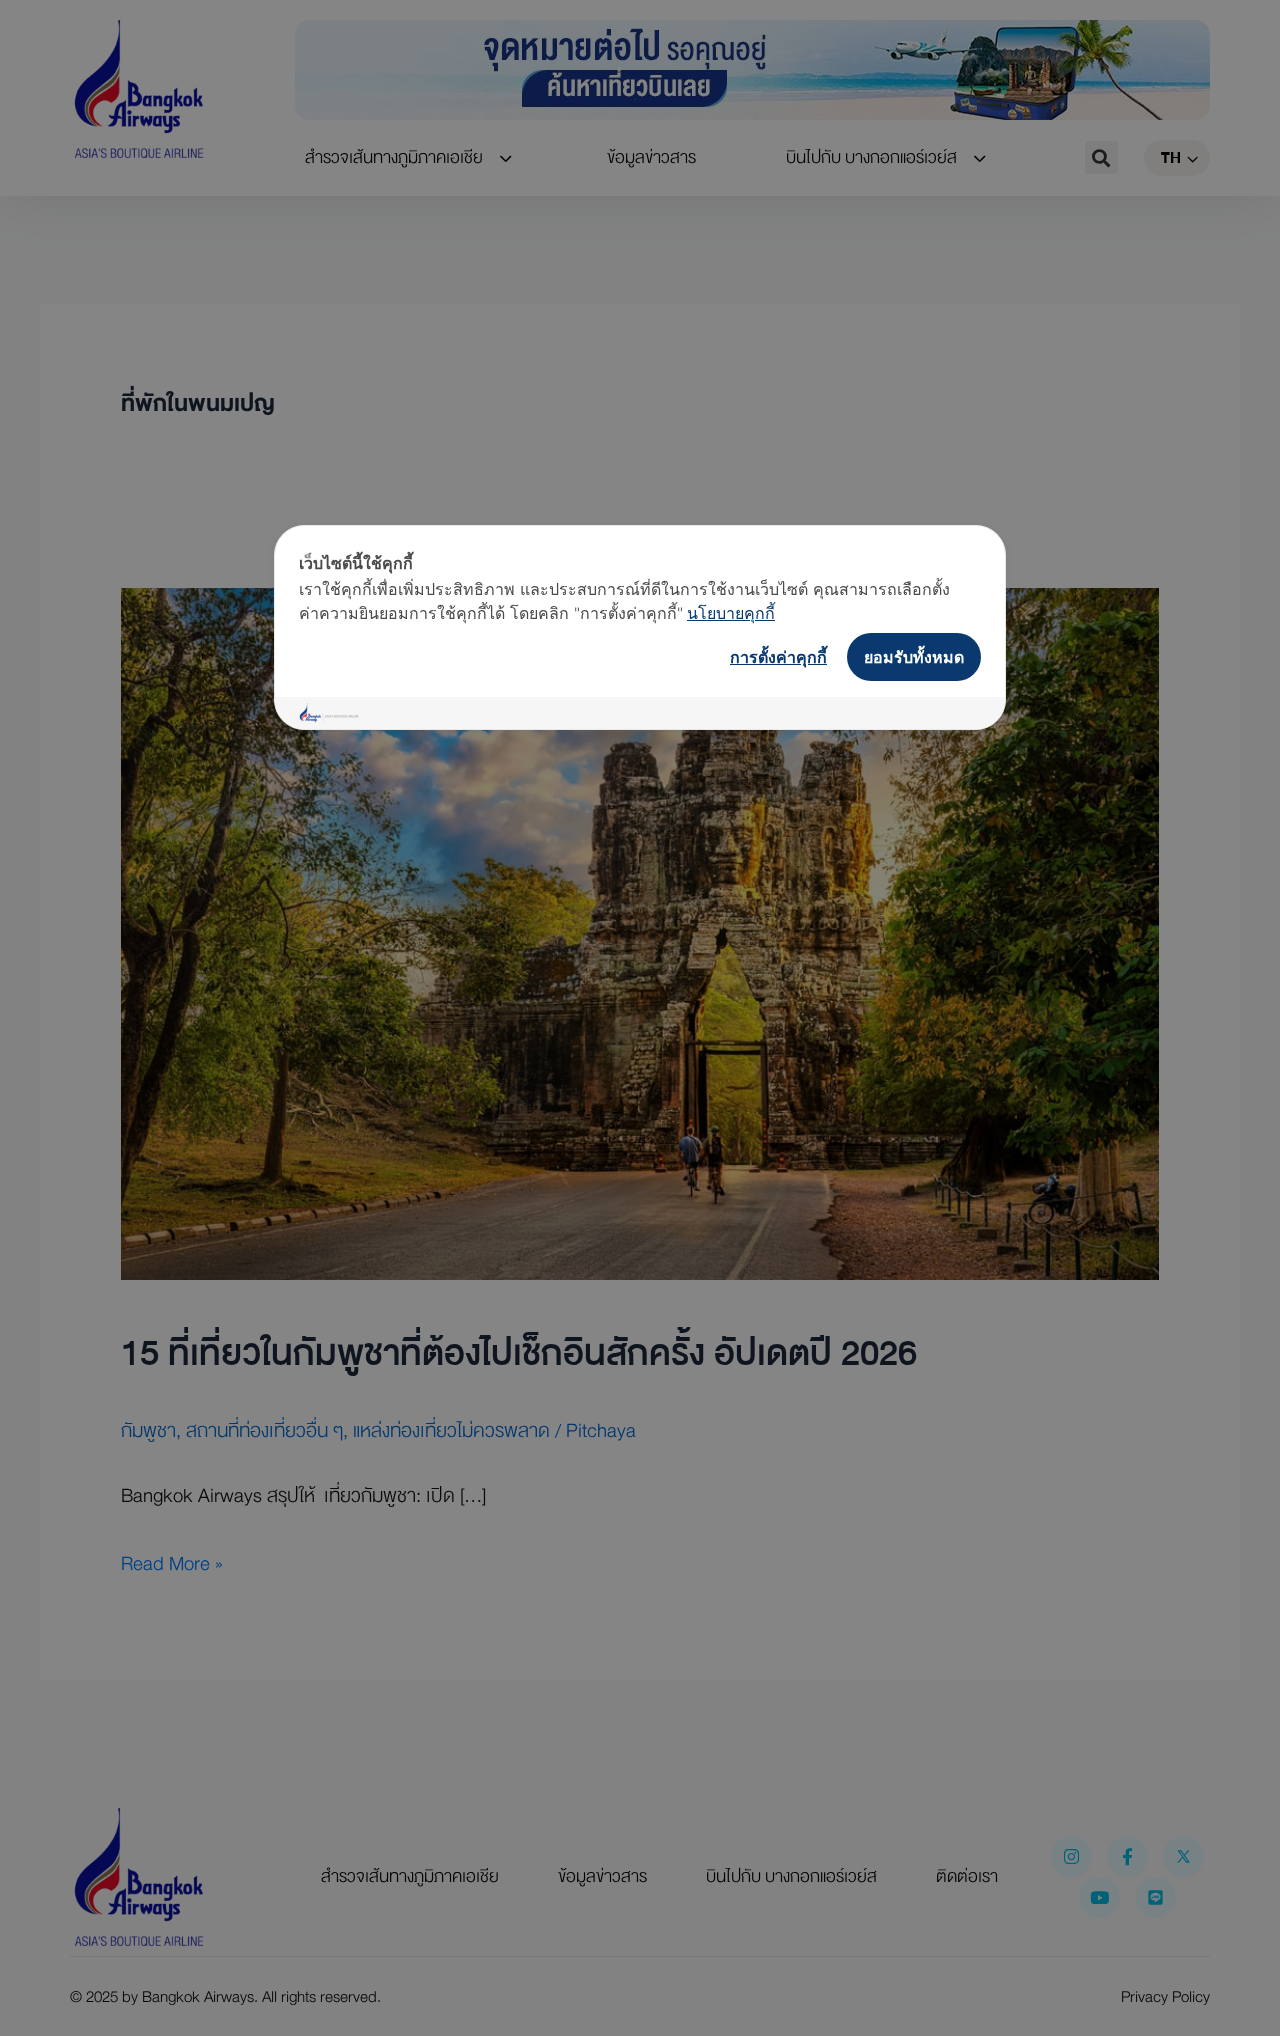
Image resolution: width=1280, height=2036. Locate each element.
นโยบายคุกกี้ (731, 613)
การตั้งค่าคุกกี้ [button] (778, 657)
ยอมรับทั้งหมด (914, 657)
